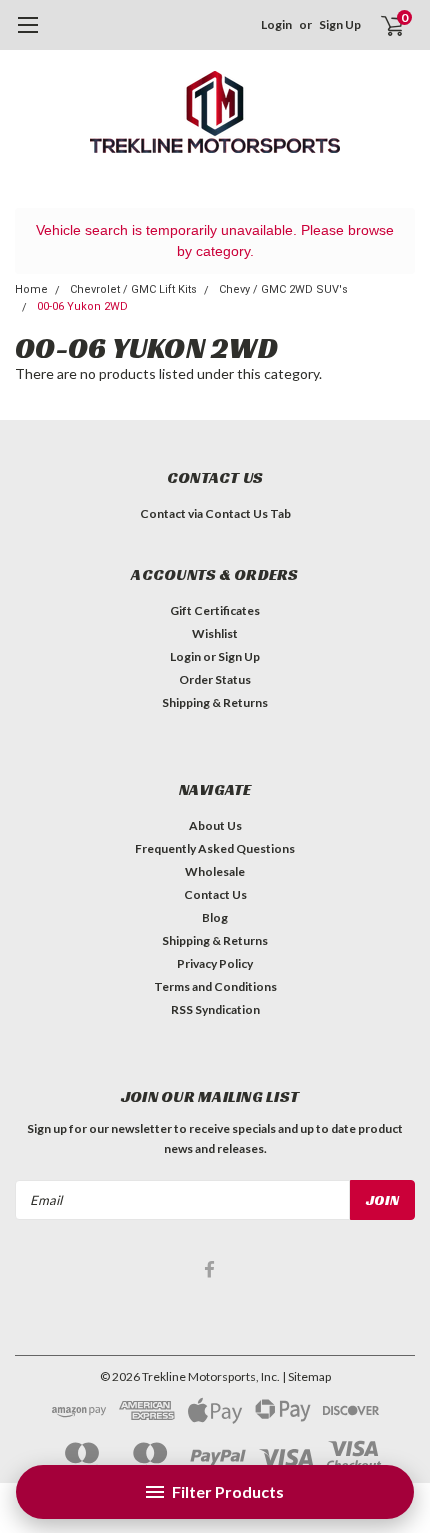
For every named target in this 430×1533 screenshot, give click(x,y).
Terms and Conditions (215, 986)
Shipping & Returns (215, 702)
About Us (215, 825)
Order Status (215, 679)
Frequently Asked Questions (215, 848)
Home (31, 289)
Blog (215, 917)
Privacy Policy (215, 963)
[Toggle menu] (27, 35)
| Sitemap (306, 1376)
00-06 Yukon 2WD (82, 306)
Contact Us (215, 894)
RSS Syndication (215, 1009)
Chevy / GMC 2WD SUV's (283, 289)
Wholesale (215, 871)
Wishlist (215, 633)
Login (276, 24)
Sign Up (340, 24)
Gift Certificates (215, 610)
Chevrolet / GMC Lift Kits (133, 289)
